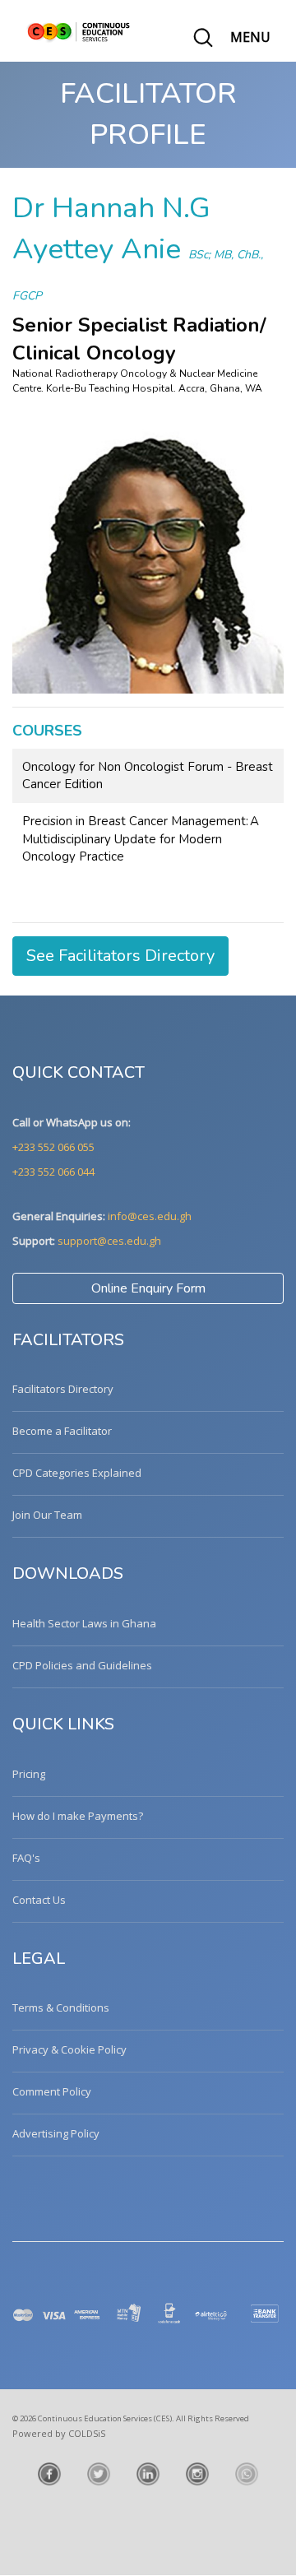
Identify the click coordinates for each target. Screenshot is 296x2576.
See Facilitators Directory (120, 956)
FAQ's (26, 1858)
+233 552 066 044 (53, 1172)
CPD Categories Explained (77, 1473)
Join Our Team (47, 1515)
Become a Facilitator (62, 1431)
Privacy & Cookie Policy (69, 2049)
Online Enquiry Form (148, 1288)
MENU (250, 37)
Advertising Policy (56, 2133)
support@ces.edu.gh (109, 1241)
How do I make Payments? (78, 1816)
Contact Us (39, 1900)
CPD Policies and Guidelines (82, 1665)
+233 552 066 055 (53, 1147)
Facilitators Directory (63, 1389)
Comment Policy (52, 2091)
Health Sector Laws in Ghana (84, 1623)
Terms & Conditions (61, 2007)
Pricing (29, 1774)
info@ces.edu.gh (150, 1216)
